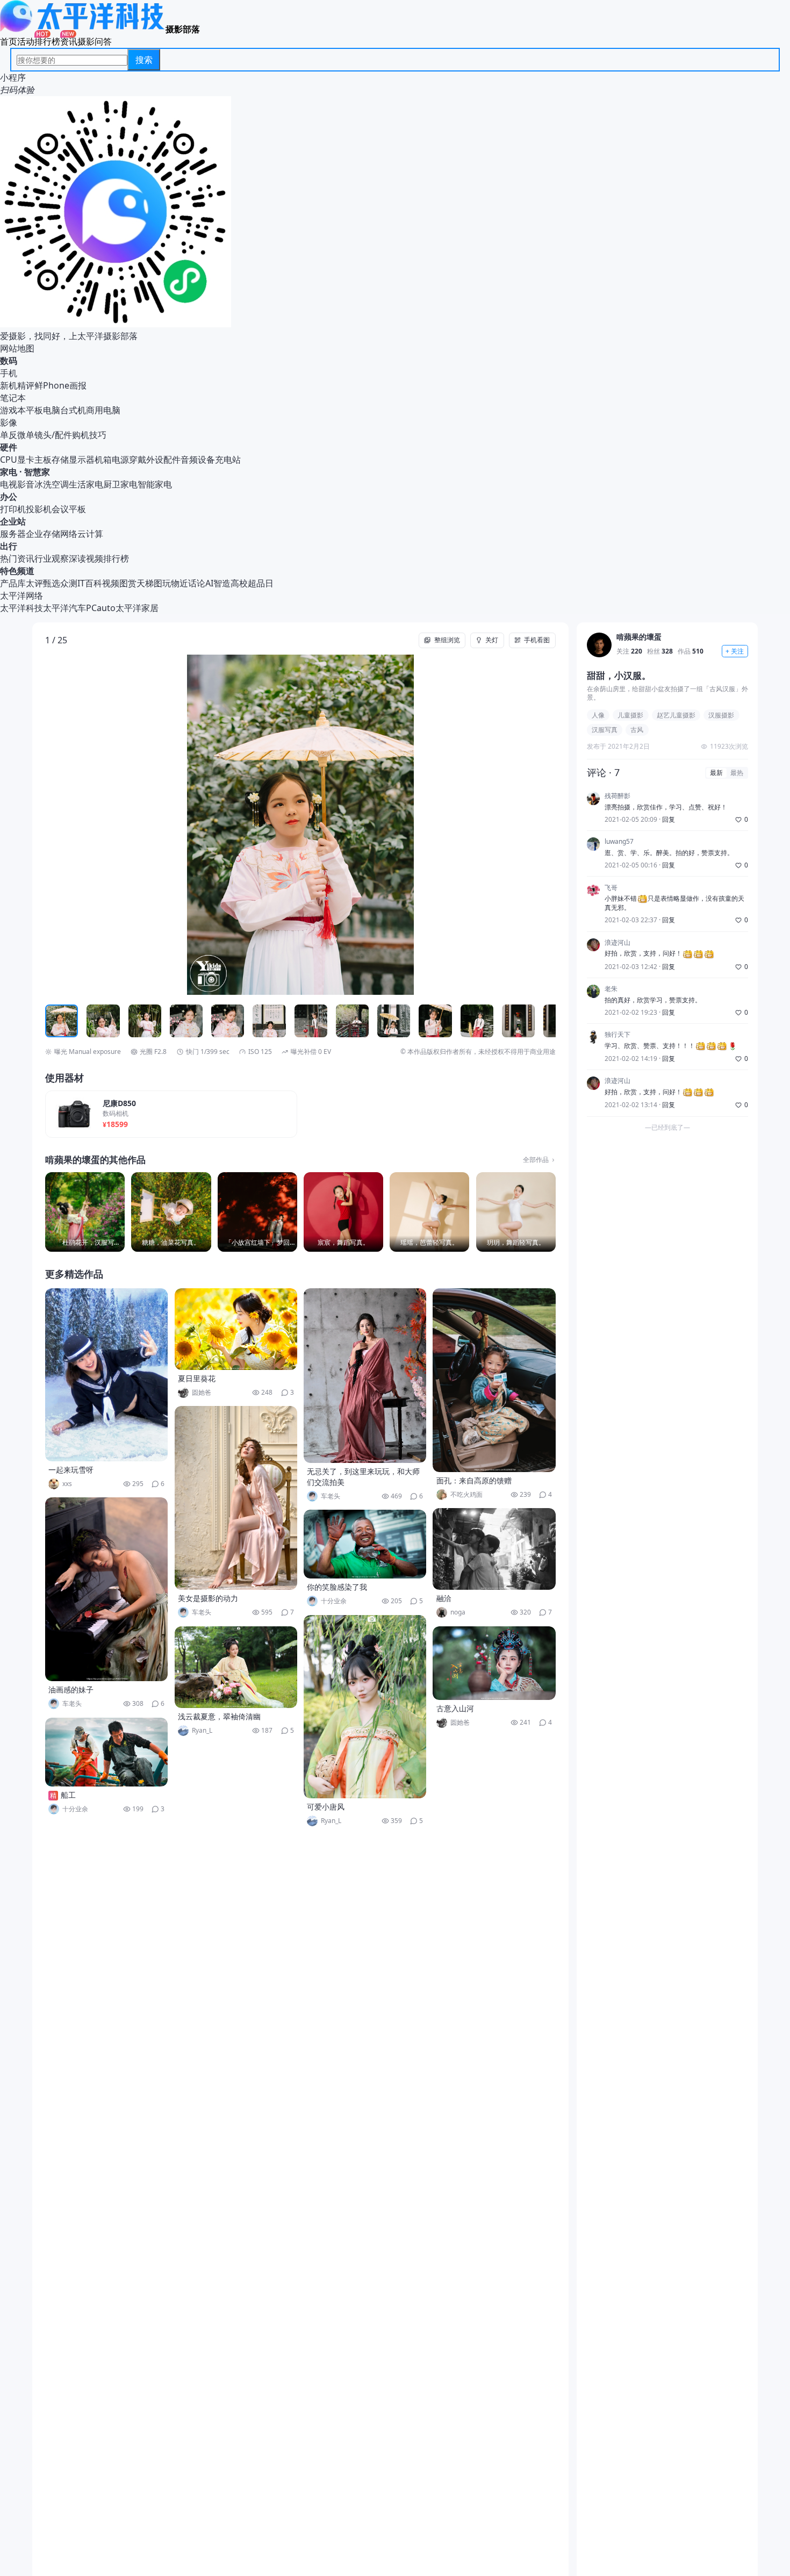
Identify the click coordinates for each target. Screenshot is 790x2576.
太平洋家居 (137, 608)
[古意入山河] (494, 1663)
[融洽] (494, 1549)
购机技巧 (89, 435)
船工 (68, 1795)
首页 (9, 41)
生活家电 (86, 484)
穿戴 (138, 460)
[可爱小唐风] (365, 1707)
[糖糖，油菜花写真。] (171, 1212)
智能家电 (155, 484)
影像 (9, 422)
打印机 (13, 509)
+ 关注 (735, 651)
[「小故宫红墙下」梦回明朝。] (257, 1212)
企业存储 (43, 534)
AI (209, 583)
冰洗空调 (52, 484)
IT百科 (90, 583)
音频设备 (198, 460)
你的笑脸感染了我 (337, 1587)
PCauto (101, 608)
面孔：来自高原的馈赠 (474, 1480)
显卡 (26, 460)
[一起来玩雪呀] (106, 1375)
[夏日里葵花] (236, 1329)
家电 (9, 472)
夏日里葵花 (197, 1378)
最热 (737, 773)
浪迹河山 (617, 943)
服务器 (13, 534)
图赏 (128, 583)
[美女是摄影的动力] (236, 1498)
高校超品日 (252, 583)
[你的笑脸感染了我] (365, 1544)
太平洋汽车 (64, 608)
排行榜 (47, 41)
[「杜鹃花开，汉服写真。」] (85, 1212)
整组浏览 (447, 640)
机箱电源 (112, 460)
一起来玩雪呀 (71, 1470)
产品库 (13, 583)
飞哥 (611, 888)
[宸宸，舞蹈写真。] (343, 1212)
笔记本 (13, 398)
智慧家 (37, 472)
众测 (69, 583)
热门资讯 (17, 558)
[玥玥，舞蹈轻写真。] (516, 1212)
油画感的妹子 (71, 1689)
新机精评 (17, 385)
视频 (111, 583)
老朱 (611, 989)
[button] (96, 825)
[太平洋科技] (83, 29)
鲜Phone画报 (60, 385)
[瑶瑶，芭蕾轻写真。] (429, 1212)
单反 (9, 435)
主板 (43, 460)
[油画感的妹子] (106, 1589)
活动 (26, 41)
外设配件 (163, 460)
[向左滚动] (55, 1021)
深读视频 (86, 558)
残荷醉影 (617, 796)
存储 (60, 460)
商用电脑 (103, 410)
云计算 (90, 534)
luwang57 (619, 842)
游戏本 (13, 410)
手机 (9, 373)
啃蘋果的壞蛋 (639, 637)
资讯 (69, 41)
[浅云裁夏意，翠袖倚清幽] (236, 1667)
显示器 (82, 460)
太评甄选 (43, 583)
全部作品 (536, 1160)
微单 (26, 435)
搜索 (144, 60)
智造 (222, 583)
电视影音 (17, 484)
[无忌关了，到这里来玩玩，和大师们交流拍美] (365, 1376)
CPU (9, 460)
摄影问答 (95, 41)
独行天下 (617, 1035)
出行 (9, 546)
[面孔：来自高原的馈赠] (494, 1380)
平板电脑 (43, 410)
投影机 (39, 509)
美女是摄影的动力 (208, 1598)
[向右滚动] (546, 1021)
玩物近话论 (184, 583)
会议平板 (69, 509)
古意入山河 (455, 1708)
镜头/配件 (53, 435)
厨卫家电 (120, 484)
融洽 (444, 1598)
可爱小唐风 (326, 1807)
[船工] (106, 1752)
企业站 (13, 521)
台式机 (73, 410)
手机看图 (537, 640)
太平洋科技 (21, 608)
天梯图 (149, 583)
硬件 (9, 447)
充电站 (228, 460)
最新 (716, 773)
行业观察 (52, 558)
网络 (69, 534)
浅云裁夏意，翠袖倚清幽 (219, 1716)
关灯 (492, 640)
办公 (9, 497)
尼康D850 (119, 1104)
